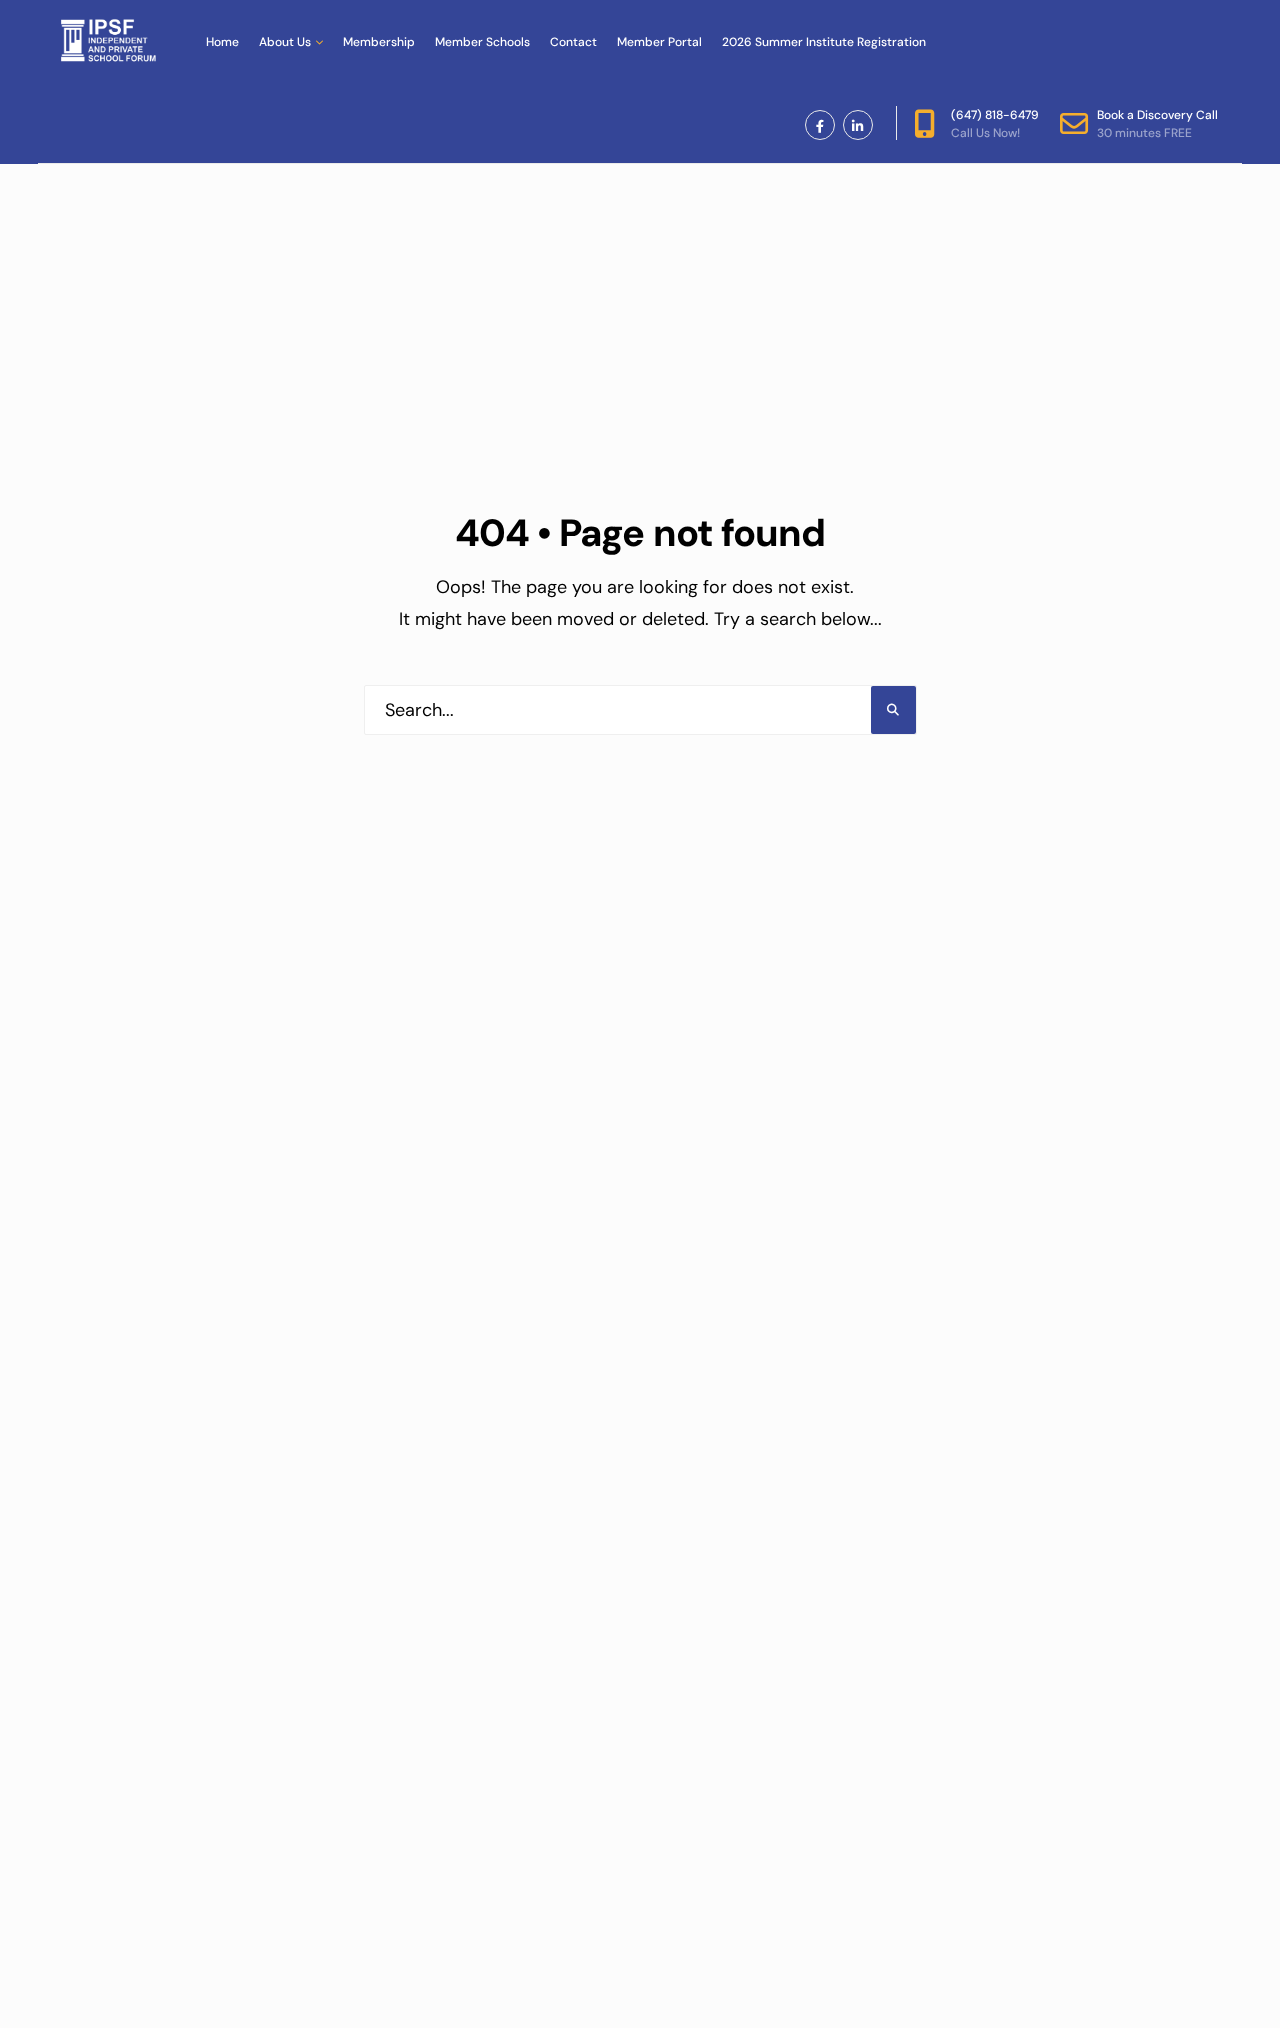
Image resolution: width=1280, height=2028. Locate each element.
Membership (379, 42)
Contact (573, 42)
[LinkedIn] (858, 125)
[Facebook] (820, 125)
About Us (285, 42)
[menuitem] (291, 42)
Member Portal (659, 42)
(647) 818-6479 (995, 124)
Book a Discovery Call (1157, 124)
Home (222, 42)
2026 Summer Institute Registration (824, 42)
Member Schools (482, 42)
